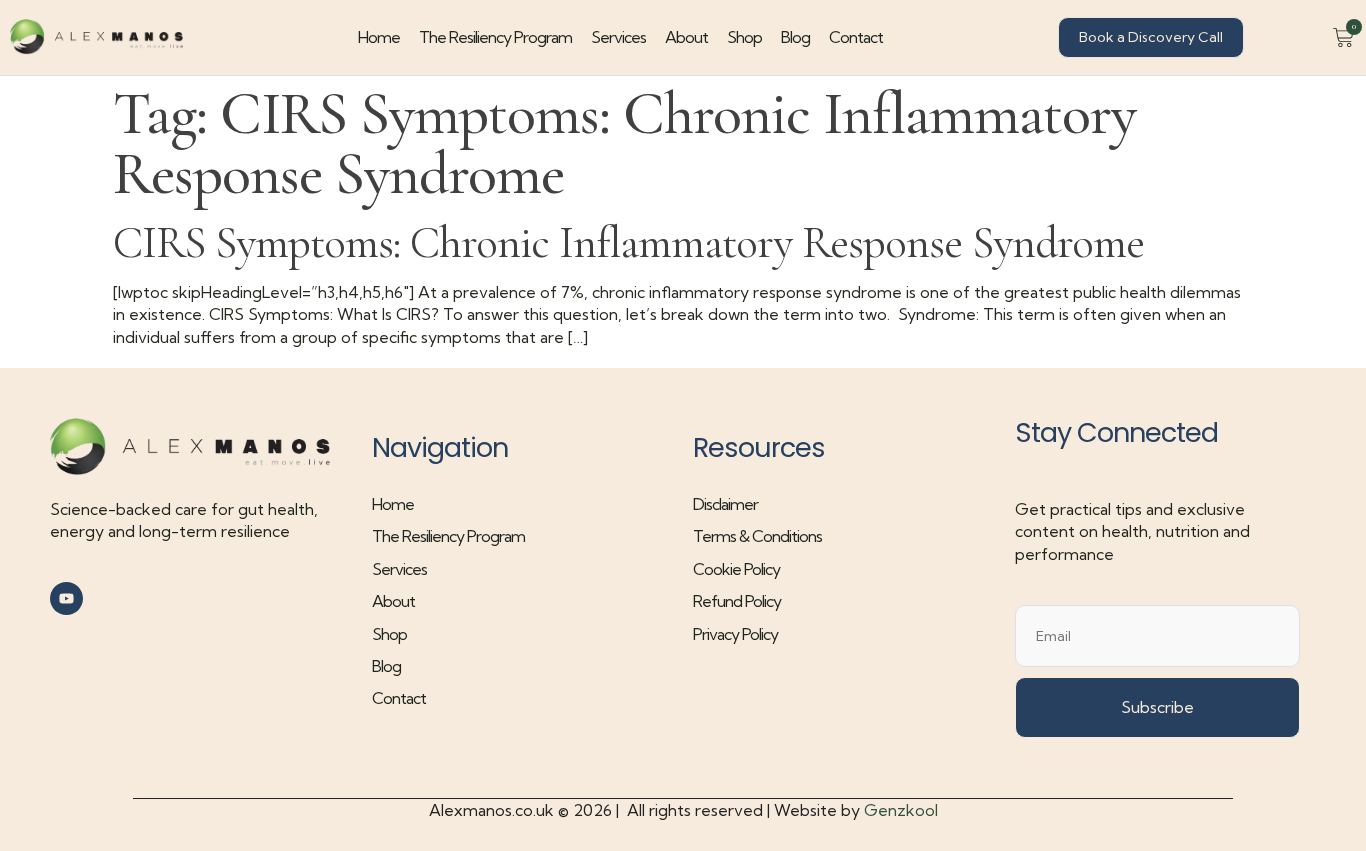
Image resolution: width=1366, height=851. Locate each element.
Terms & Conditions (757, 536)
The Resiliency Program (495, 37)
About (686, 37)
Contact (856, 37)
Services (618, 37)
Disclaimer (725, 504)
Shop (744, 37)
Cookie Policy (736, 569)
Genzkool (901, 810)
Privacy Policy (735, 634)
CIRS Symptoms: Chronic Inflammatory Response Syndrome (628, 242)
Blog (795, 37)
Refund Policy (737, 601)
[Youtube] (66, 598)
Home (379, 37)
